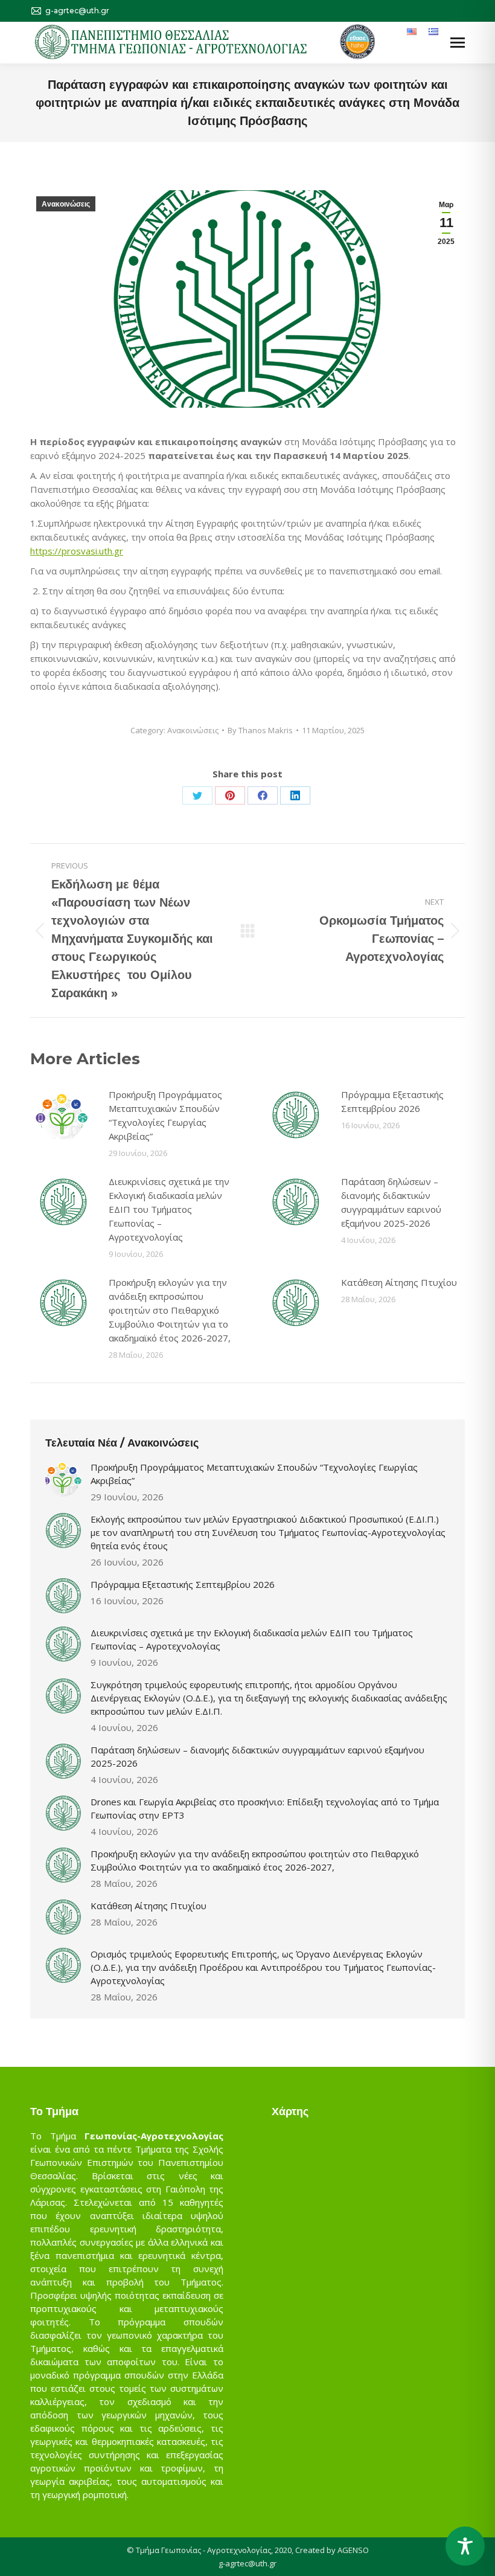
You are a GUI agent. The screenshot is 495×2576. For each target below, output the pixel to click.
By (260, 730)
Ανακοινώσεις (66, 204)
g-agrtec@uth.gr (247, 2563)
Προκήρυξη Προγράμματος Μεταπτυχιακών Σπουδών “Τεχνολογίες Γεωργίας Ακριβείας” (165, 1115)
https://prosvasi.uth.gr (77, 551)
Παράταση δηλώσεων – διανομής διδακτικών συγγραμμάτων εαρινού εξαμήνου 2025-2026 (391, 1202)
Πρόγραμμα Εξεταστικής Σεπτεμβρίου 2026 (392, 1101)
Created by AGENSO (332, 2550)
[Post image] (63, 1115)
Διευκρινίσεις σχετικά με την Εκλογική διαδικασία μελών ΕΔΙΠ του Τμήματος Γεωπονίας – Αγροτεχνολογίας (169, 1209)
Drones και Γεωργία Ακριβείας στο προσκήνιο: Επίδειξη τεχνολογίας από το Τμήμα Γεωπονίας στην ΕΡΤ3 (265, 1808)
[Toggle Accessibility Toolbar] (465, 2546)
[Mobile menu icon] (458, 43)
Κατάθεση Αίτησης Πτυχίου (399, 1282)
